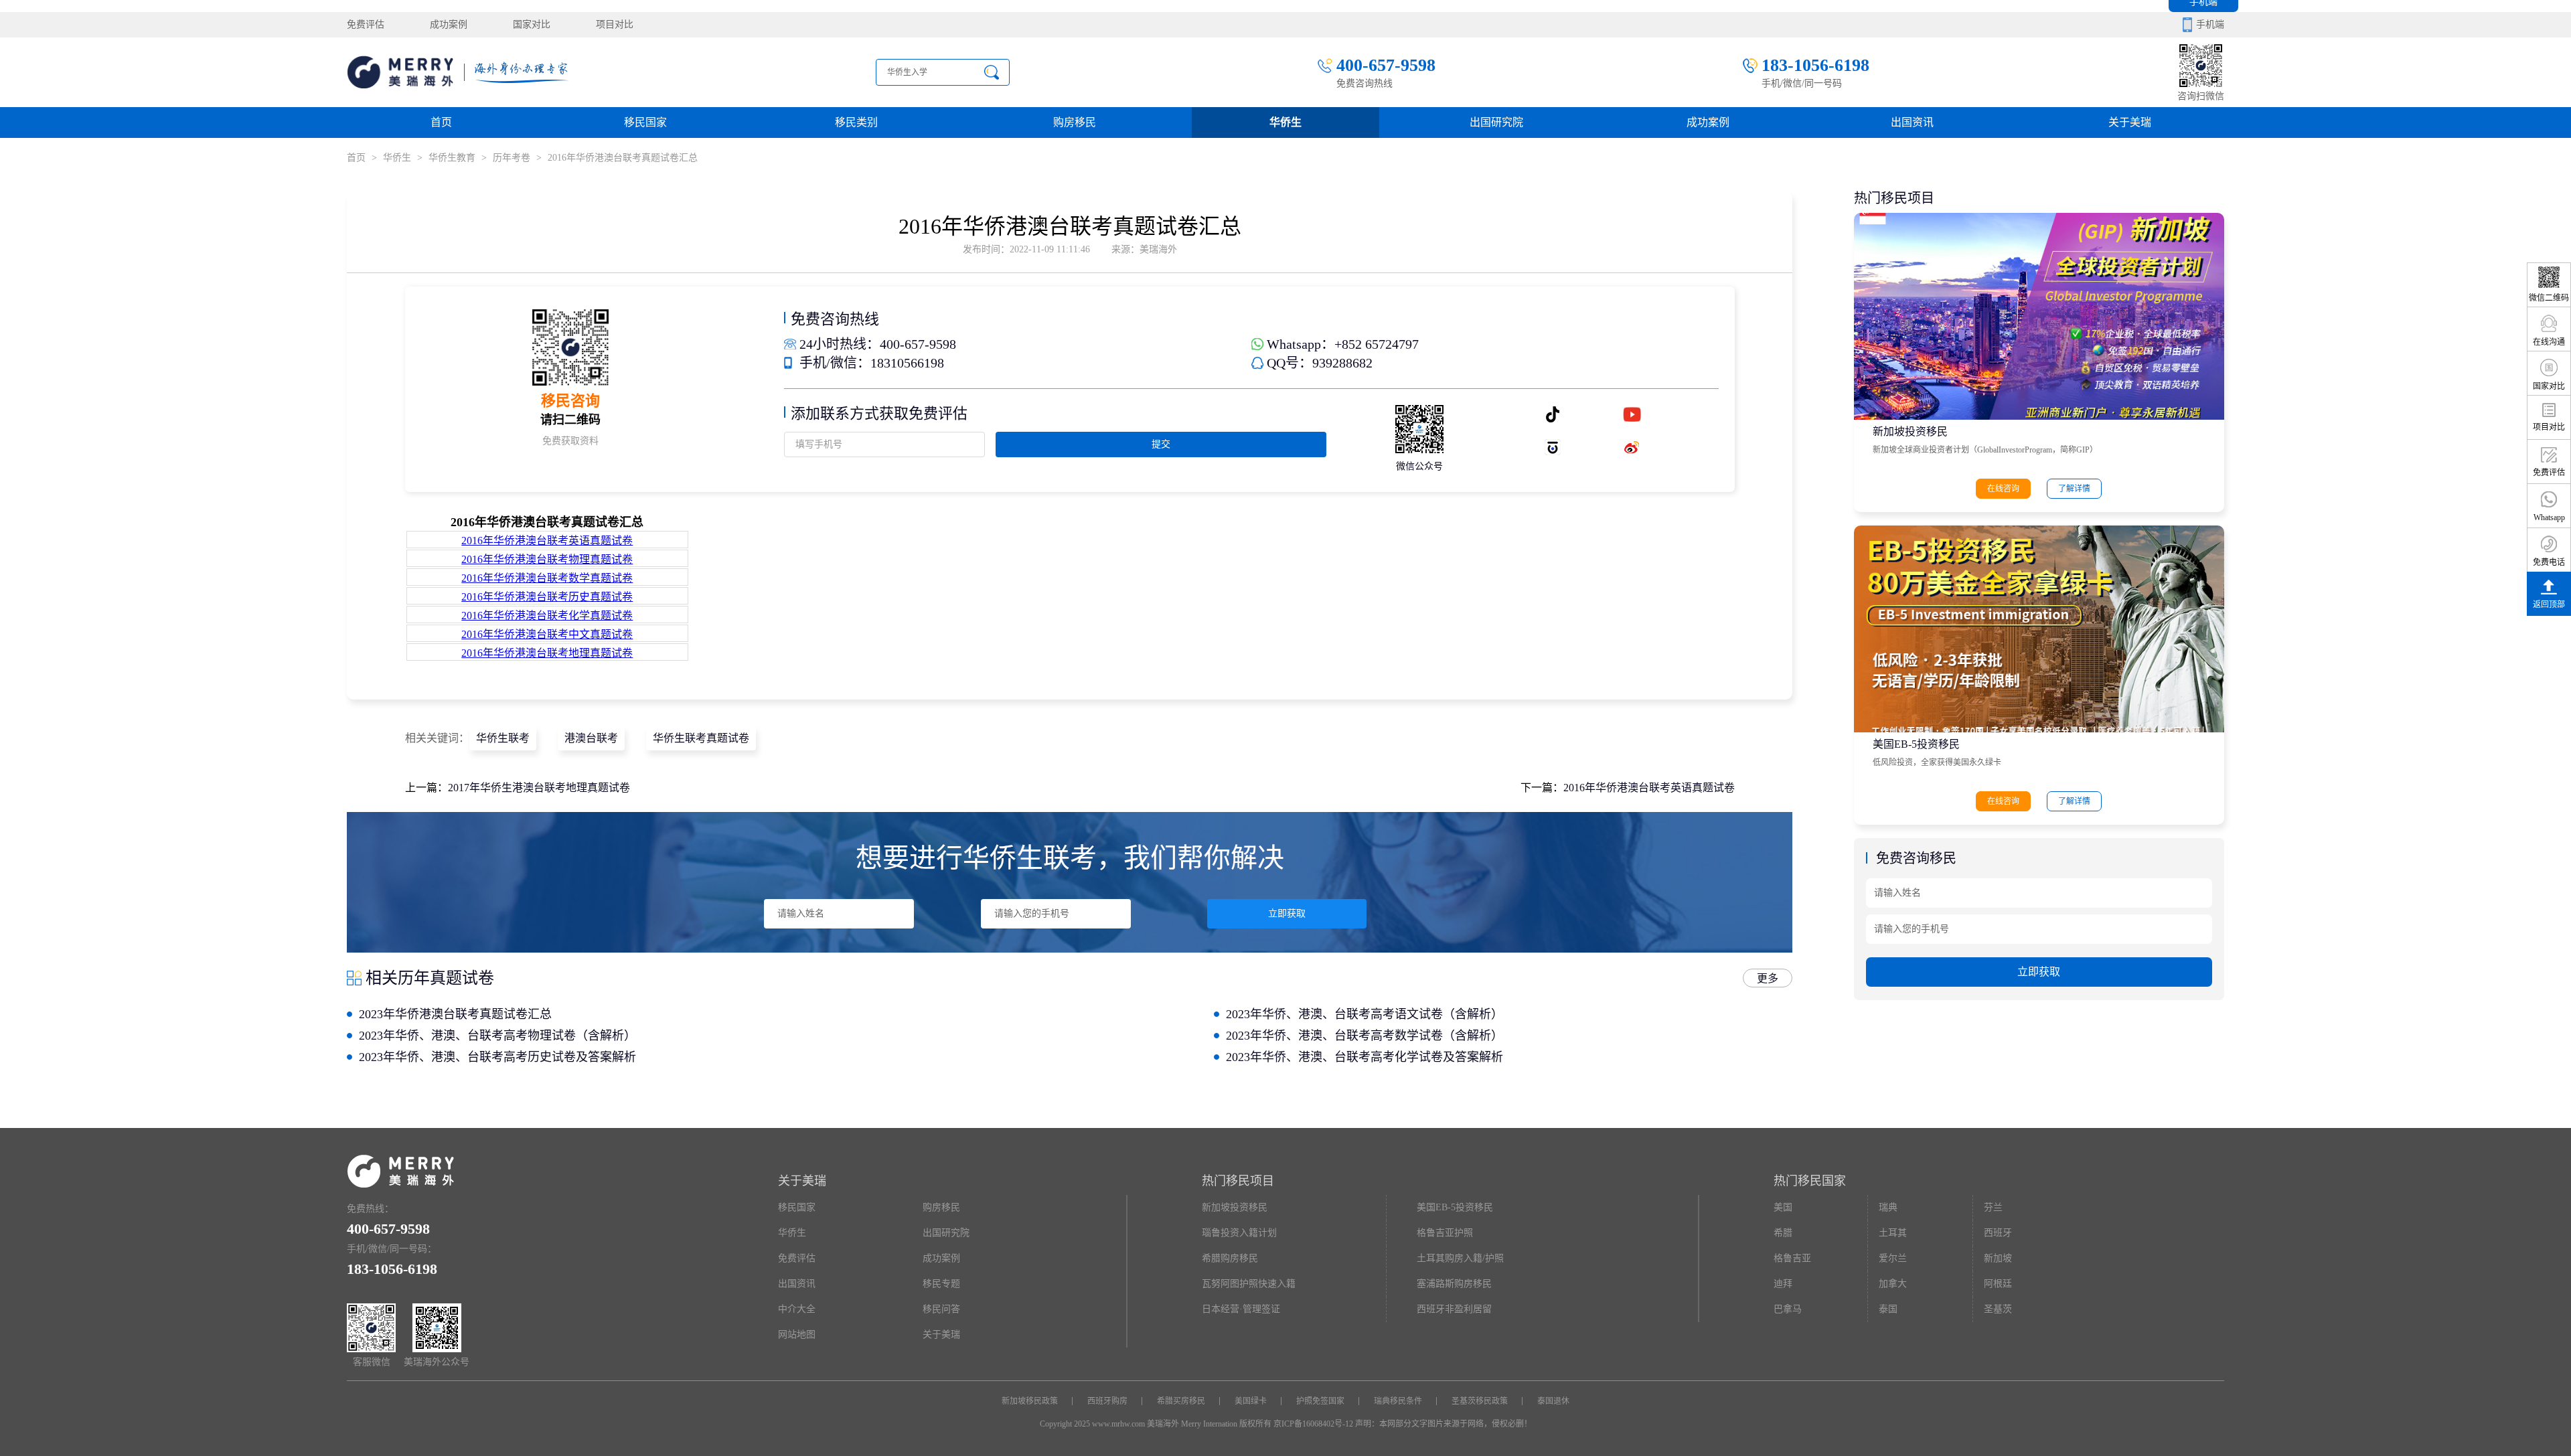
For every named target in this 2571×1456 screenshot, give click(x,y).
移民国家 (645, 122)
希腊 (1783, 1233)
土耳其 (1893, 1233)
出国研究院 (1496, 122)
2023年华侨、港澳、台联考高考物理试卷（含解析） (497, 1036)
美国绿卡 (1251, 1401)
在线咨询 (2003, 489)
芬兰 (1993, 1207)
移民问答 (941, 1309)
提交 (1161, 444)
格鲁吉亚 (1792, 1258)
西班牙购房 (1107, 1401)
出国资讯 (797, 1284)
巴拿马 (1788, 1309)
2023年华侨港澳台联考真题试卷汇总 (455, 1014)
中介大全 (797, 1309)
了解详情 (2074, 489)
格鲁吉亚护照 (1445, 1233)
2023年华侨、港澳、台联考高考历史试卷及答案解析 (497, 1057)
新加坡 (1998, 1258)
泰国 (1888, 1309)
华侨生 (1285, 122)
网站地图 (797, 1334)
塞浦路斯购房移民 (1454, 1284)
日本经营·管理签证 (1241, 1309)
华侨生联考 (503, 738)
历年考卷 (513, 158)
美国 (1783, 1207)
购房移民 (1075, 122)
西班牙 (1998, 1233)
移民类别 (856, 122)
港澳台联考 (591, 738)
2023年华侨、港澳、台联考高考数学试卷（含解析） (1365, 1036)
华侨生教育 (452, 158)
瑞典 (1888, 1207)
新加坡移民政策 (1030, 1401)
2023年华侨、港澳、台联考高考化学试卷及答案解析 (1365, 1057)
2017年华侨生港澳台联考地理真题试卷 (539, 788)
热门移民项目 (1238, 1181)
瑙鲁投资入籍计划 (1239, 1233)
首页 (441, 122)
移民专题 (941, 1284)
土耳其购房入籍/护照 (1460, 1258)
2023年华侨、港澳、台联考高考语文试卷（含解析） (1365, 1014)
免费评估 (366, 24)
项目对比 (615, 24)
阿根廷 (1998, 1284)
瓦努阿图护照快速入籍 (1249, 1284)
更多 (1768, 978)
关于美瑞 (2130, 122)
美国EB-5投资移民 (1916, 744)
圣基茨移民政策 (1480, 1401)
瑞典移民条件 (1398, 1401)
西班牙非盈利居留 (1454, 1309)
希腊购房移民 (1230, 1258)
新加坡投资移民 (1910, 431)
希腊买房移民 (1181, 1401)
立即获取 (1287, 913)
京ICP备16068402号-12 (1313, 1424)
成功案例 (449, 24)
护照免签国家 (1320, 1401)
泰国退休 (1553, 1401)
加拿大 (1893, 1284)
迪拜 (1783, 1284)
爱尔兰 (1893, 1258)
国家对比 (532, 24)
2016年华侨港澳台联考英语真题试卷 (1649, 788)
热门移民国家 (1810, 1181)
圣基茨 (1998, 1309)
